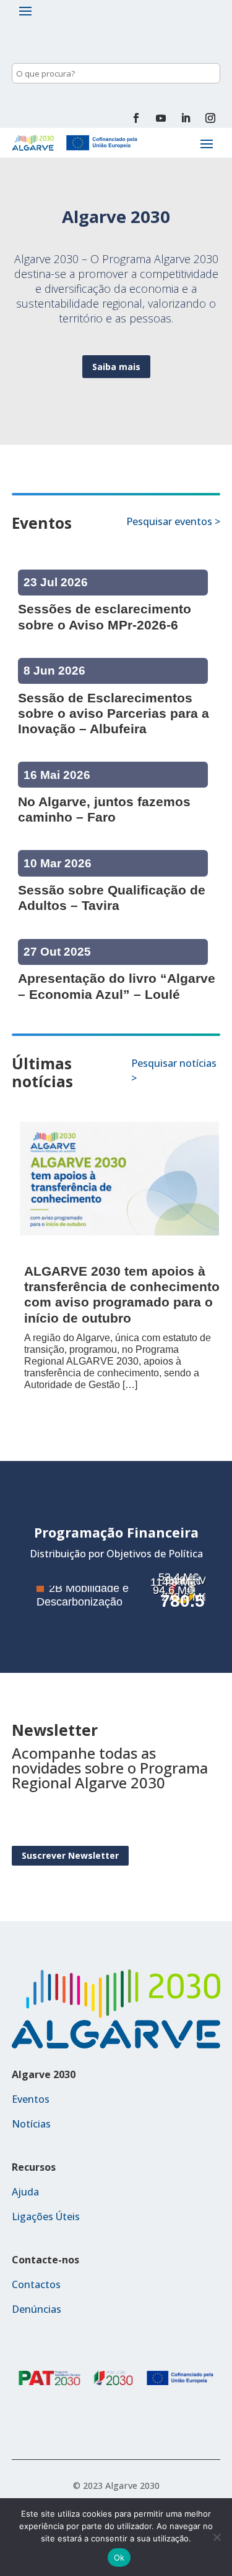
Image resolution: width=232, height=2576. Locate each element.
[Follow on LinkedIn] (186, 118)
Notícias (31, 2124)
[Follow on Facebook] (136, 118)
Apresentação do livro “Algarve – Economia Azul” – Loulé (117, 986)
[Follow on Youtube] (161, 118)
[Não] (217, 2537)
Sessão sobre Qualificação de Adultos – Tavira (112, 898)
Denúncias (37, 2309)
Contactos (36, 2284)
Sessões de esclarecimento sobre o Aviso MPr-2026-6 (105, 617)
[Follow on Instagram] (210, 118)
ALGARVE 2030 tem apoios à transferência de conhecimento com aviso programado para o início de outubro (122, 1294)
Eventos (31, 2099)
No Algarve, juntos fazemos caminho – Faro (104, 809)
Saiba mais (116, 367)
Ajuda (25, 2192)
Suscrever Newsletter (70, 1856)
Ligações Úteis (46, 2216)
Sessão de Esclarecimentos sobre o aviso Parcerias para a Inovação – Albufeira (114, 713)
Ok (119, 2557)
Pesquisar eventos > (173, 521)
